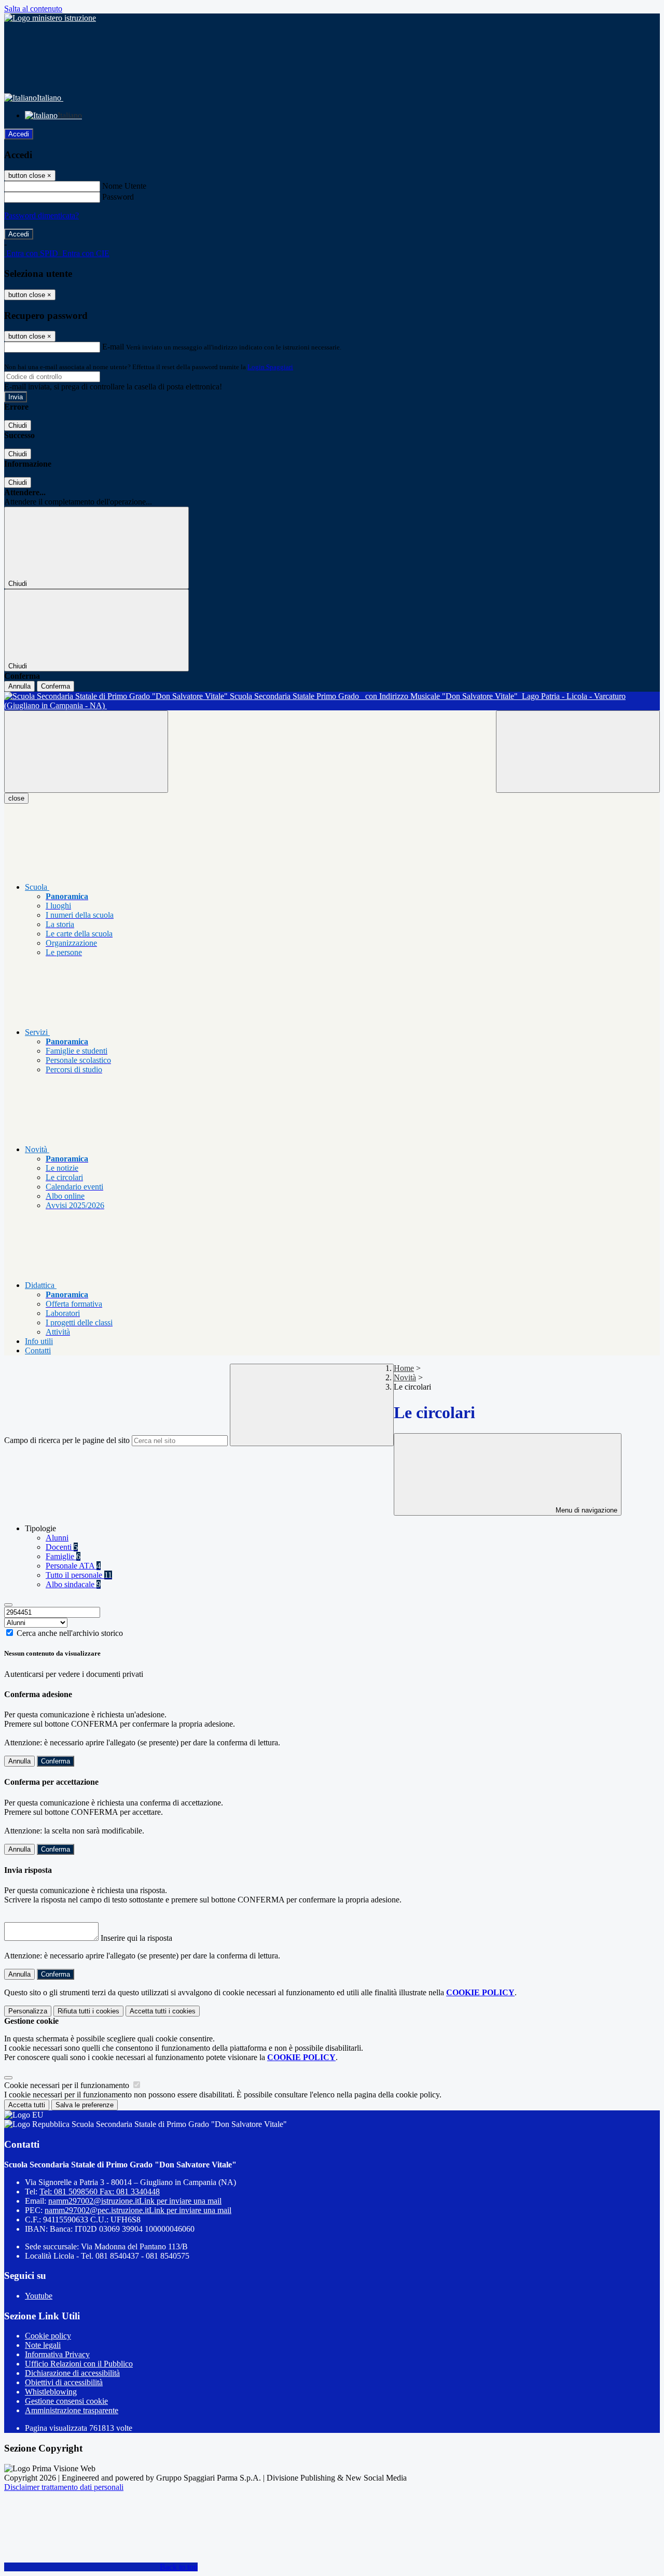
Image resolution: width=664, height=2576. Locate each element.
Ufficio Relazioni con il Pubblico (79, 2364)
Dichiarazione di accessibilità (72, 2373)
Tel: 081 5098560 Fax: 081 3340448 (100, 2192)
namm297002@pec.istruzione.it (138, 2210)
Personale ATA (73, 1566)
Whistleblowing (51, 2392)
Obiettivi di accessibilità (64, 2382)
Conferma (56, 686)
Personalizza (28, 2011)
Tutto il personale (79, 1575)
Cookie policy (48, 2336)
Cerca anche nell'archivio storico (70, 1633)
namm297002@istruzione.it (135, 2201)
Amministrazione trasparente (72, 2410)
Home (404, 1368)
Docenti (62, 1547)
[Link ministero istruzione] (50, 18)
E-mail (113, 347)
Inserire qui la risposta (136, 1938)
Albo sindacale (73, 1584)
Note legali (43, 2345)
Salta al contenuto (33, 9)
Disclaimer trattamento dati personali (64, 2487)
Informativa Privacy (57, 2354)
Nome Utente (124, 186)
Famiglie (63, 1556)
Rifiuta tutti (88, 2011)
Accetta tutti (163, 2011)
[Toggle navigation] (86, 752)
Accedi (19, 134)
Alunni (57, 1538)
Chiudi (18, 425)
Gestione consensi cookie (66, 2401)
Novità (405, 1377)
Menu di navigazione (585, 1510)
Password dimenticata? (41, 215)
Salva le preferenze (85, 2105)
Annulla (19, 686)
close (16, 798)
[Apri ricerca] (578, 752)
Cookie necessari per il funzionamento (68, 2085)
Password (118, 197)
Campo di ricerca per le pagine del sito (67, 1440)
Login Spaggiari (270, 367)
